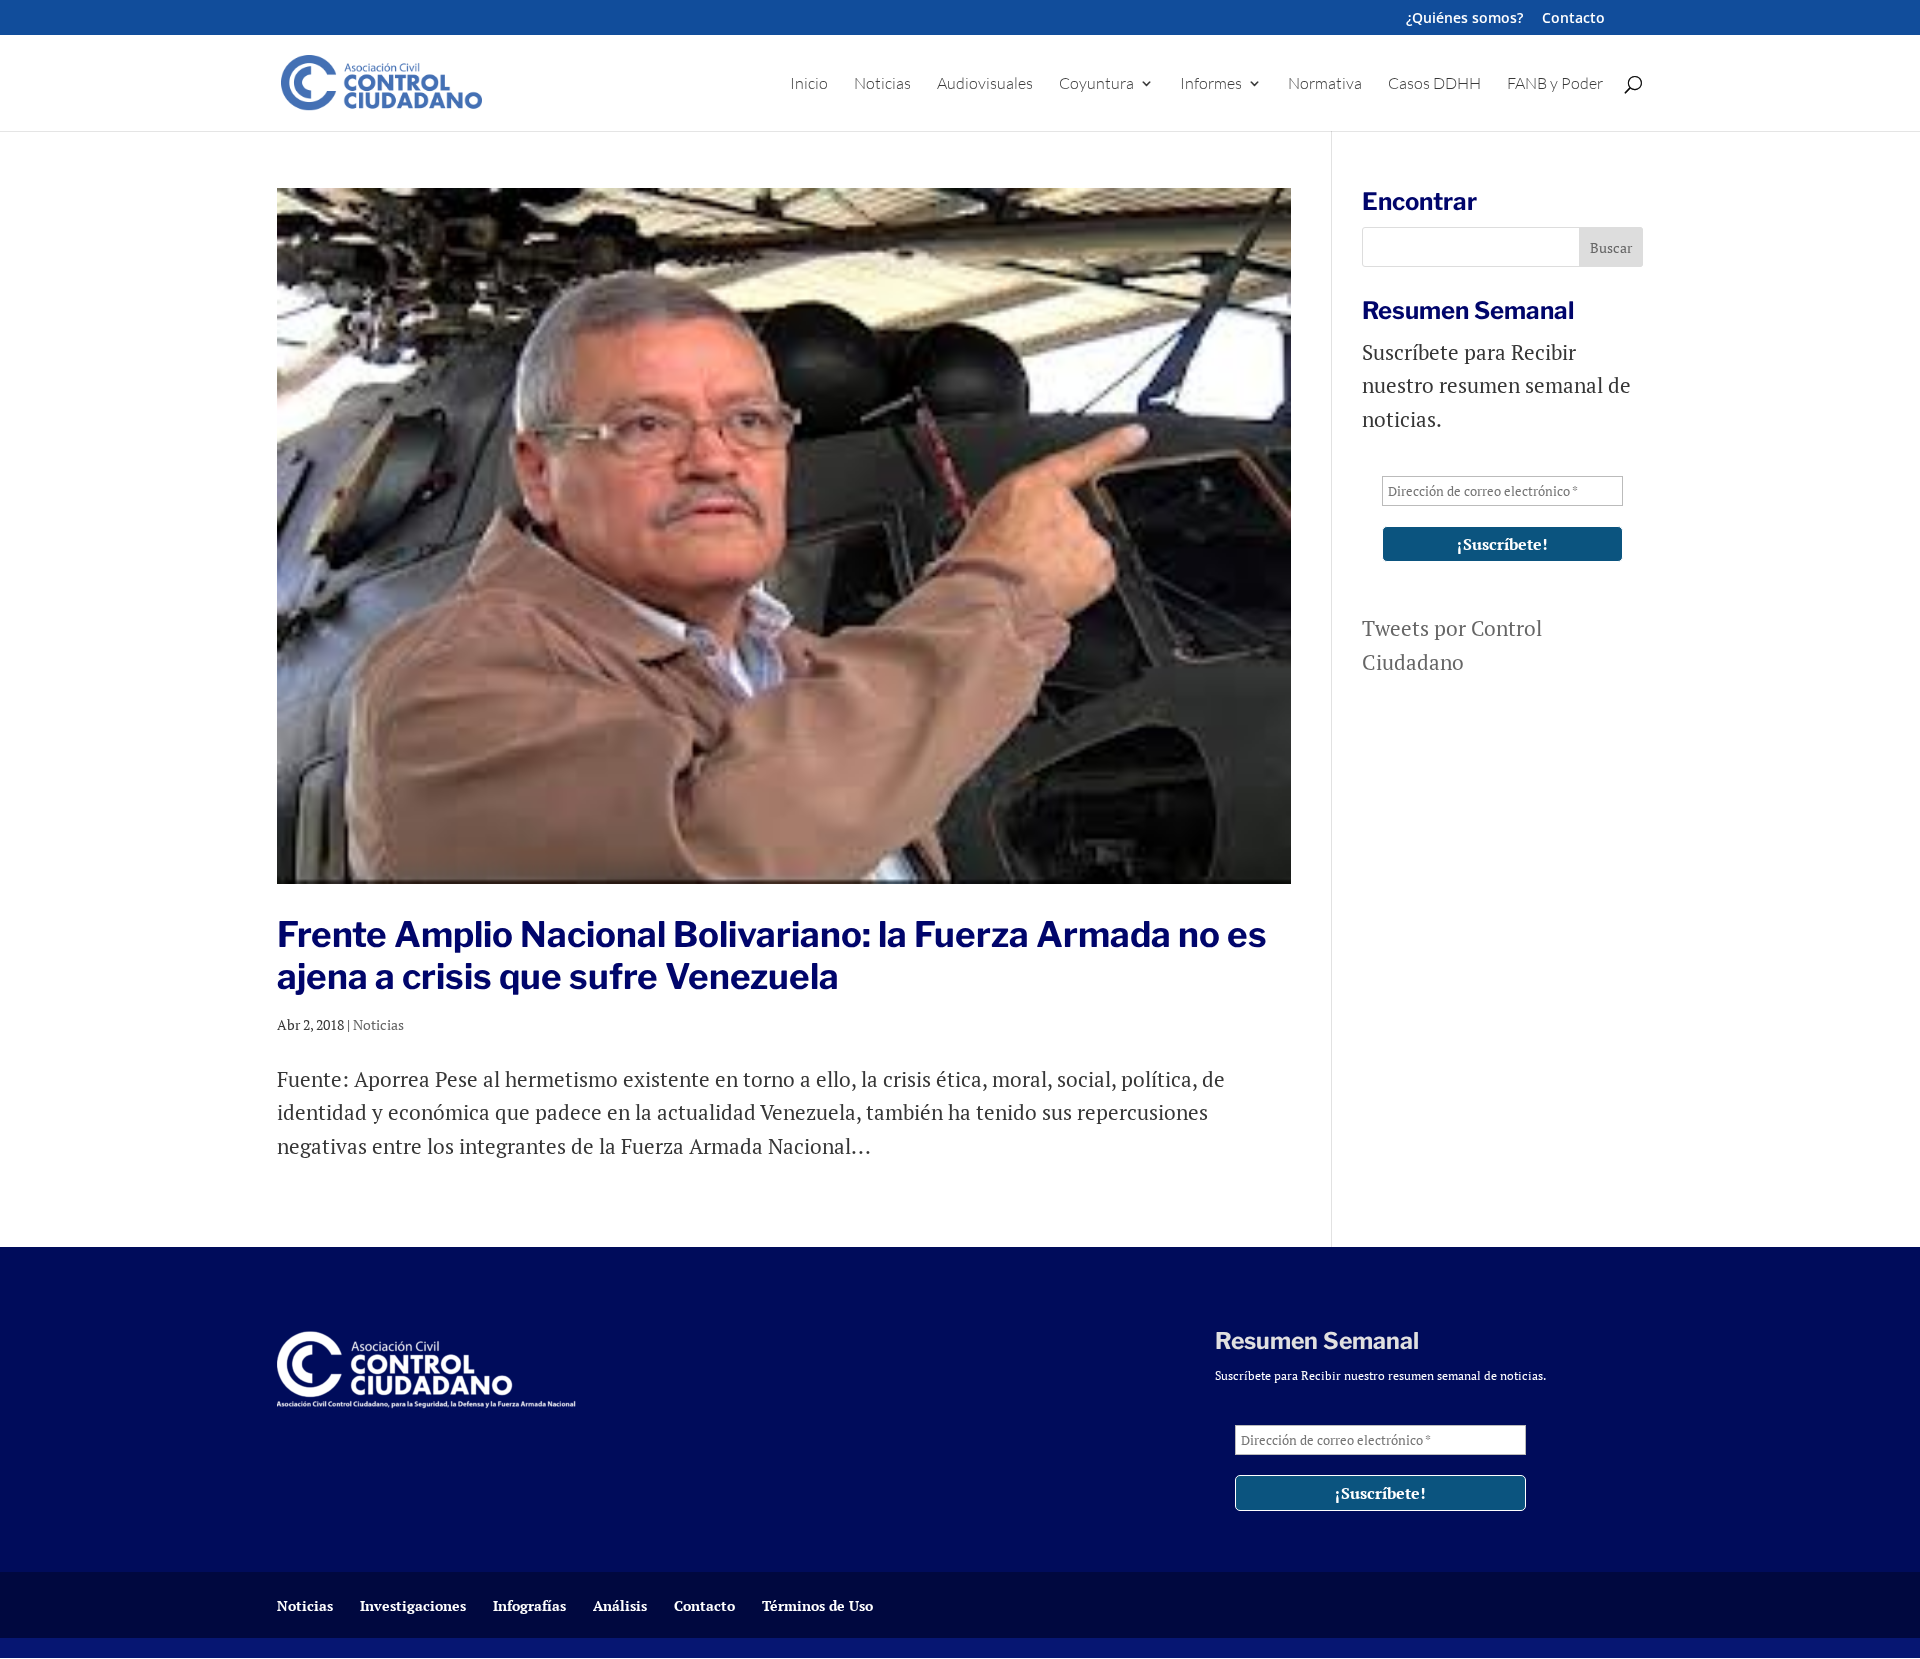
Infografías (529, 1605)
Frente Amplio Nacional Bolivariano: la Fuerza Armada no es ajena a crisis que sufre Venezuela (772, 955)
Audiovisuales (985, 84)
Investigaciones (413, 1605)
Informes (1211, 84)
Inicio (809, 84)
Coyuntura (1096, 84)
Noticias (882, 84)
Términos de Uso (817, 1605)
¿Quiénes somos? (1464, 19)
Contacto (1573, 19)
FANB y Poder (1555, 84)
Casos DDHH (1434, 84)
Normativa (1325, 84)
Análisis (620, 1605)
